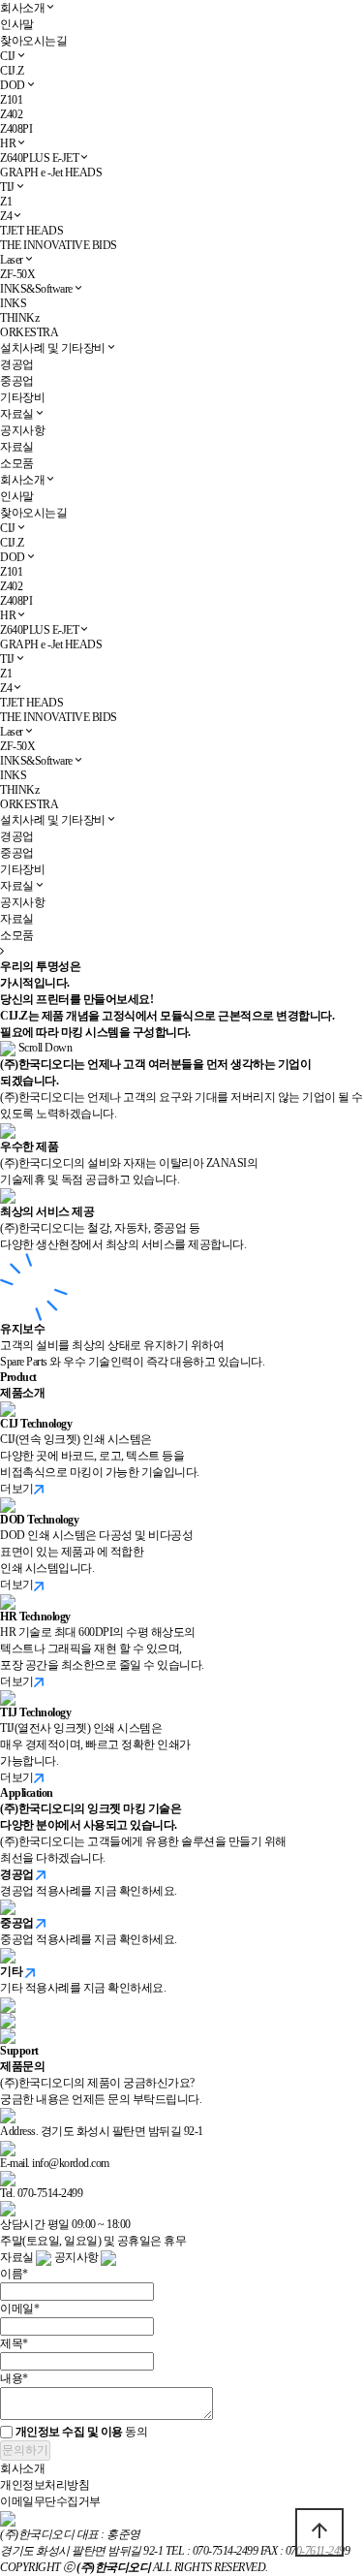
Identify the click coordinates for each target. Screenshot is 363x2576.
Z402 (11, 114)
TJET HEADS (31, 231)
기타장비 (22, 397)
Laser (12, 260)
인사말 (17, 24)
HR (8, 143)
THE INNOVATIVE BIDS (59, 245)
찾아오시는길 (33, 41)
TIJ (7, 187)
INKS (13, 303)
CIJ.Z (12, 71)
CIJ (8, 56)
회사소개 (22, 8)
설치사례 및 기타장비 (53, 348)
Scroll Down (44, 1048)
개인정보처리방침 (45, 2485)
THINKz (19, 318)
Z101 (11, 100)
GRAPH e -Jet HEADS (51, 173)
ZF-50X (17, 274)
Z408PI (16, 129)
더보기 (17, 1489)
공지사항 (22, 430)
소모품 (17, 463)
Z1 (6, 202)
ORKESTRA (29, 332)
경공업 (17, 364)
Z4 (6, 216)
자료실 (17, 414)
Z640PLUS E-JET (39, 158)
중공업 (17, 381)
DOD (13, 85)
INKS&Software (36, 289)
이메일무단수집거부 (50, 2501)
